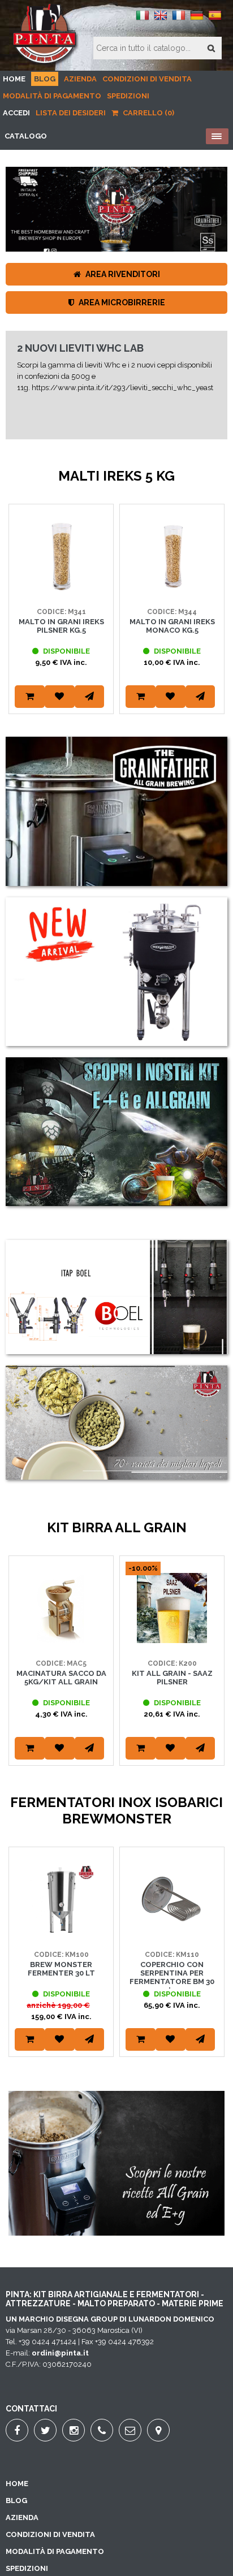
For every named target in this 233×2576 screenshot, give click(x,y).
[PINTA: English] (161, 20)
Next (213, 623)
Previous (20, 623)
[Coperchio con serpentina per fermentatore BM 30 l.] (172, 1932)
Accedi (16, 113)
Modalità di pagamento (52, 96)
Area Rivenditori (122, 274)
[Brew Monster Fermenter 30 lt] (61, 1932)
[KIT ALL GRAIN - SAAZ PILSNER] (172, 1641)
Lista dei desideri (71, 113)
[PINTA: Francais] (179, 20)
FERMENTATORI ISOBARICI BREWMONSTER (82, 401)
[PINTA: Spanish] (215, 20)
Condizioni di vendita (147, 79)
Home (14, 79)
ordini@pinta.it (60, 2353)
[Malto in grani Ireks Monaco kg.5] (172, 589)
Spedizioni (128, 96)
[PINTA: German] (197, 20)
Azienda (80, 79)
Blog (45, 79)
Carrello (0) (148, 113)
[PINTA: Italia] (143, 20)
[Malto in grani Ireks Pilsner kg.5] (61, 589)
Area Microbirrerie (121, 302)
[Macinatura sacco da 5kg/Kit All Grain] (61, 1641)
